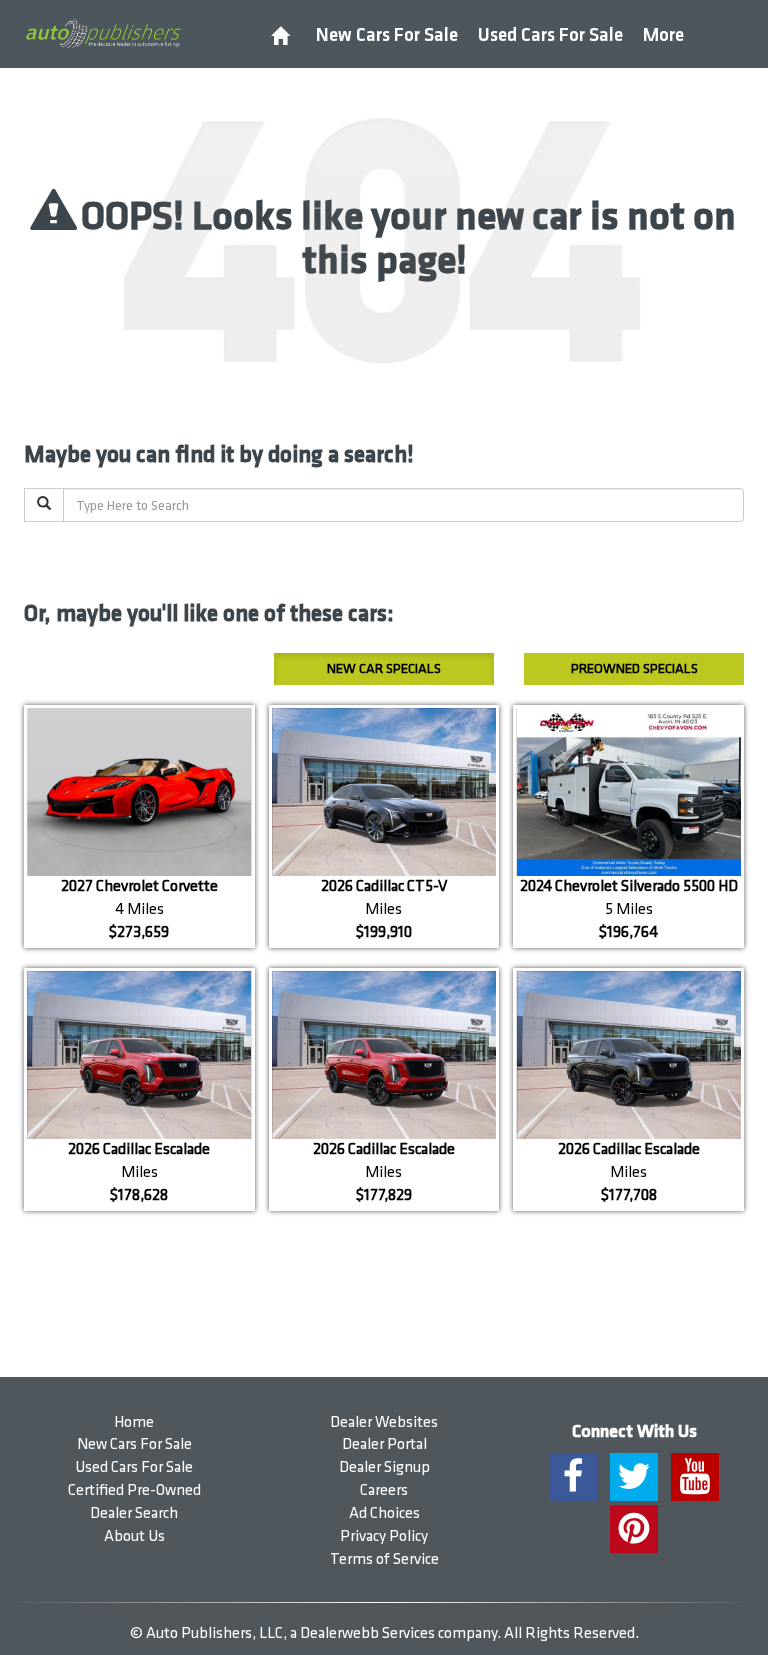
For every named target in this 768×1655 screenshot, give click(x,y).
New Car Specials (384, 668)
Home (134, 1422)
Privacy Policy (384, 1536)
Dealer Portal (384, 1444)
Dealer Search (134, 1513)
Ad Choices (384, 1513)
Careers (384, 1490)
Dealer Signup (384, 1467)
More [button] (663, 35)
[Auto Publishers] (103, 33)
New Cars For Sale (387, 35)
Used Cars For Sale (550, 35)
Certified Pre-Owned (134, 1490)
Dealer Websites (384, 1422)
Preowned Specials (634, 668)
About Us (134, 1536)
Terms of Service (384, 1559)
